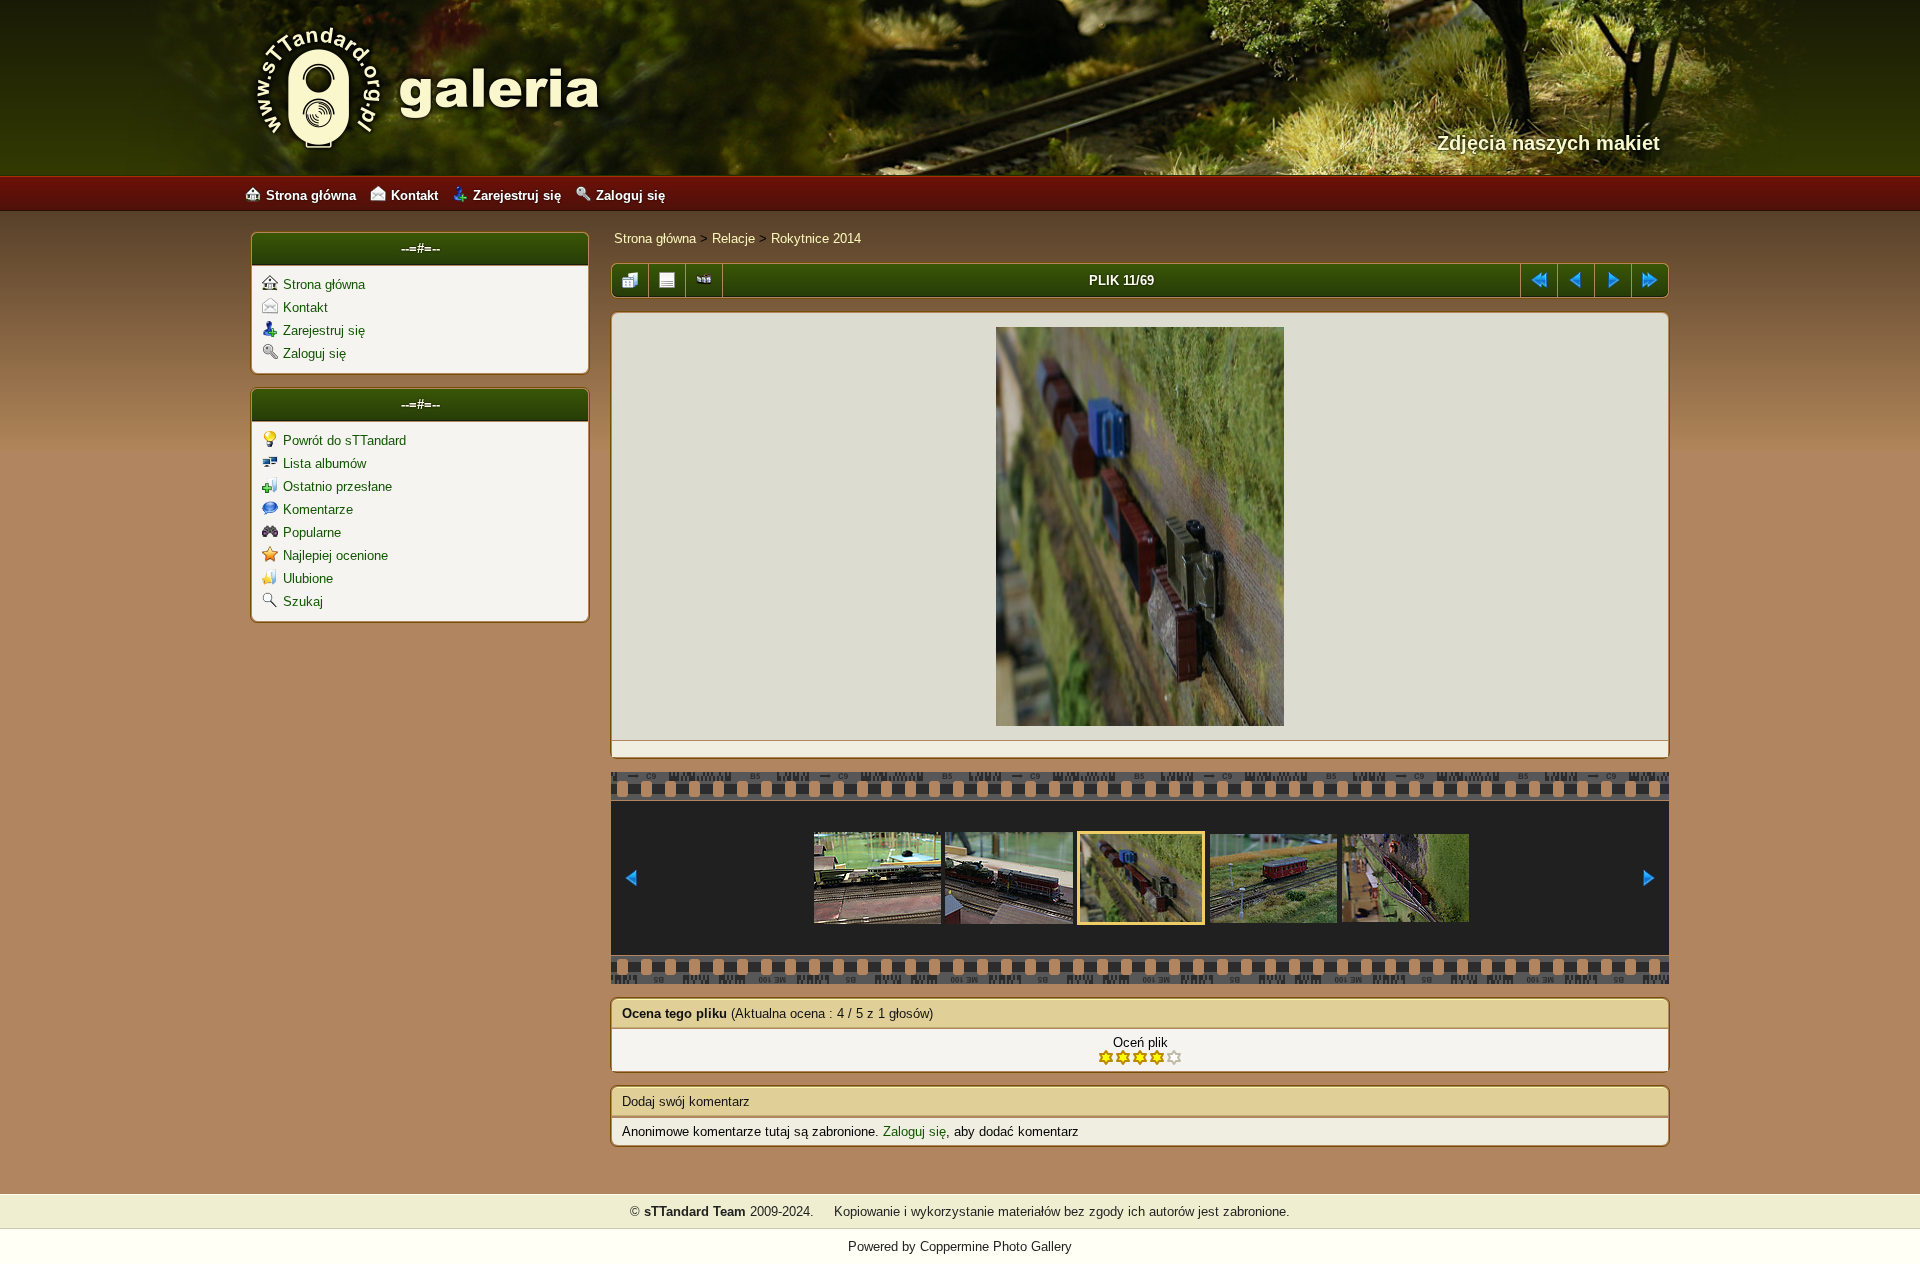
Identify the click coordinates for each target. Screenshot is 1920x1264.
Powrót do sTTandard (344, 440)
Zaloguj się (630, 195)
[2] (1123, 1057)
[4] (1157, 1057)
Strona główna (311, 195)
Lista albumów (324, 463)
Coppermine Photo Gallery (996, 1246)
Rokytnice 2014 (816, 238)
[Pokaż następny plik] (1613, 275)
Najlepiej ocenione (335, 555)
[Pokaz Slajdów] (704, 275)
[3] (1140, 1057)
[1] (1106, 1057)
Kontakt (414, 195)
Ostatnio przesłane (337, 486)
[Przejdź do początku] (1539, 275)
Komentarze (318, 509)
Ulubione (308, 578)
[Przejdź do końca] (1650, 275)
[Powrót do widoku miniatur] (630, 275)
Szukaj (303, 601)
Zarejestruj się (517, 195)
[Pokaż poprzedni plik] (1576, 275)
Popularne (312, 532)
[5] (1174, 1057)
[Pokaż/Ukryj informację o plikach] (667, 275)
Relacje (733, 238)
